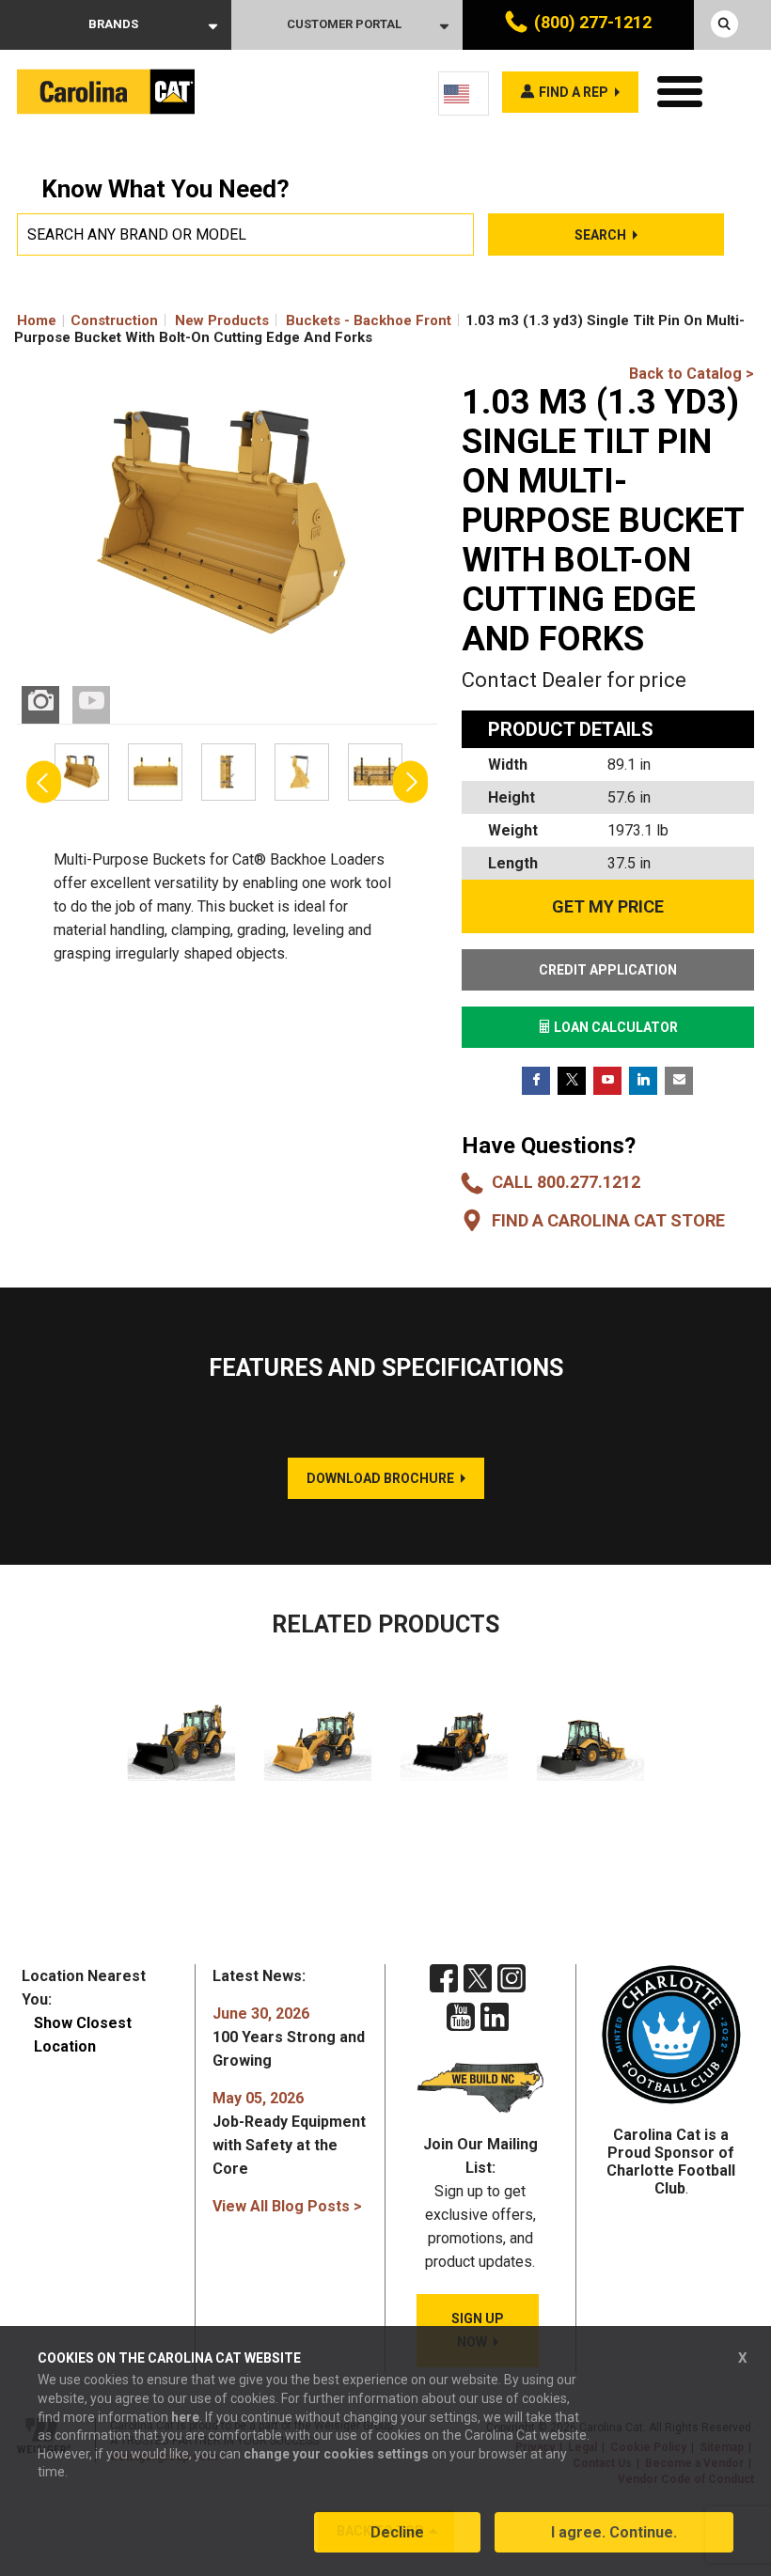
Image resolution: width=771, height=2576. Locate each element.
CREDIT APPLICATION (608, 970)
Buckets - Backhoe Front (369, 320)
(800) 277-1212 (593, 22)
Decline (397, 2532)
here (185, 2417)
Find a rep (574, 92)
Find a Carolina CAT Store (608, 1220)
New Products (222, 320)
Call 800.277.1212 (566, 1182)
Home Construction (87, 320)
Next (410, 781)
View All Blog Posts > (287, 2206)
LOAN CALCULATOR (614, 1027)
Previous (44, 781)
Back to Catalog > (692, 374)
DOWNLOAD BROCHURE (380, 1478)
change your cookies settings (336, 2454)
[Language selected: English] (464, 94)
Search (600, 235)
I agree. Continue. (614, 2532)
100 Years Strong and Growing (289, 2037)
